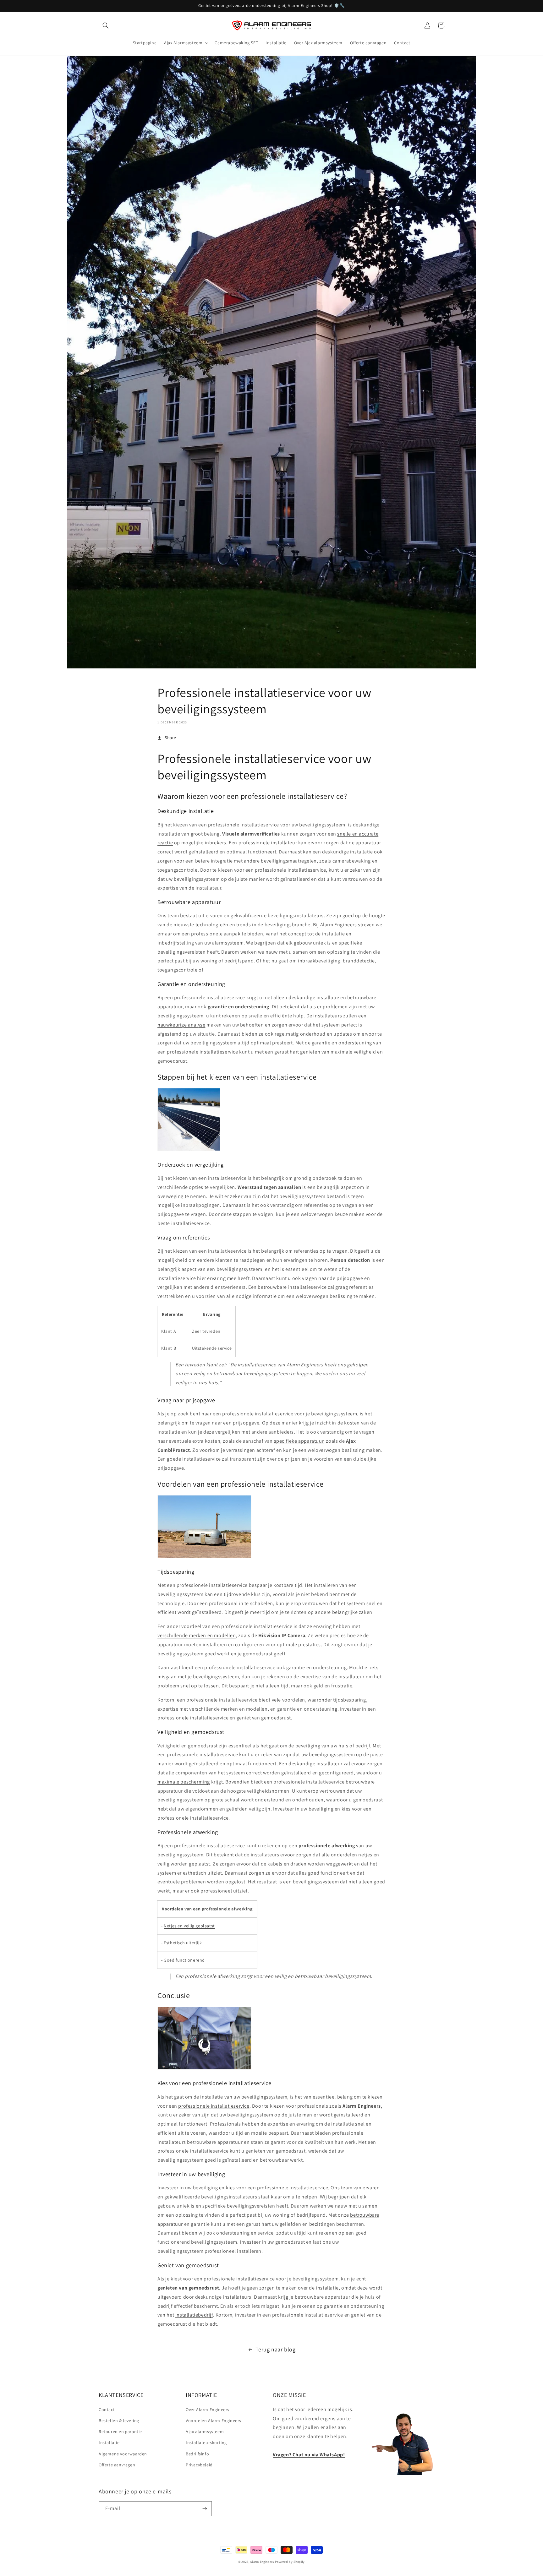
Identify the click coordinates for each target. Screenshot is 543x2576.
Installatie (109, 2443)
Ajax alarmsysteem (205, 2432)
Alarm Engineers (262, 2562)
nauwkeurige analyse (181, 1025)
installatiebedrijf (194, 2315)
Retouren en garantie (120, 2432)
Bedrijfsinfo (197, 2454)
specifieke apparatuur (299, 1441)
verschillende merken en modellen (197, 1635)
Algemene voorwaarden (123, 2454)
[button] (106, 25)
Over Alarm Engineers (208, 2410)
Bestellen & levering (119, 2421)
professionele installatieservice (214, 2106)
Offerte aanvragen (117, 2465)
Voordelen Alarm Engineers (214, 2421)
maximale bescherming (184, 1782)
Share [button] (170, 738)
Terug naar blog (276, 2349)
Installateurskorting (206, 2443)
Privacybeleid (199, 2465)
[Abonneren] (205, 2509)
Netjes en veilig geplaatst (189, 1926)
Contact (107, 2410)
